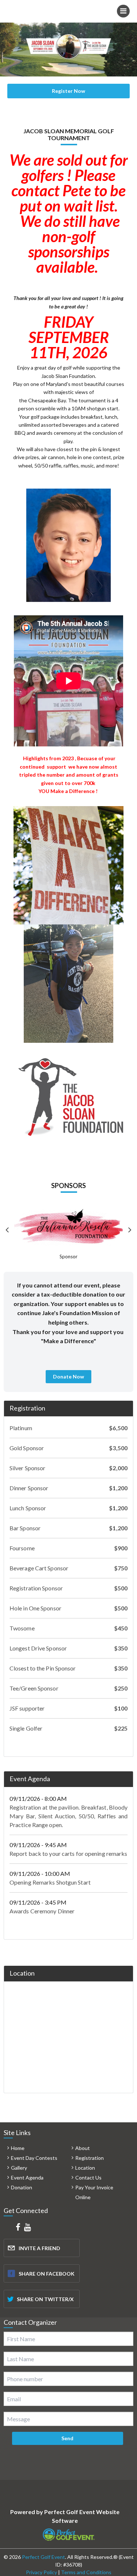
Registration (27, 1408)
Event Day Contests (34, 2158)
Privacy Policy (41, 2572)
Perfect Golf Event (43, 2557)
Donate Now (68, 1376)
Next (130, 1230)
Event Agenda (30, 1779)
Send (67, 2438)
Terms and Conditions (86, 2572)
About (83, 2148)
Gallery (19, 2168)
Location (85, 2168)
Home (18, 2148)
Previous (7, 1230)
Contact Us (88, 2177)
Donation (22, 2187)
